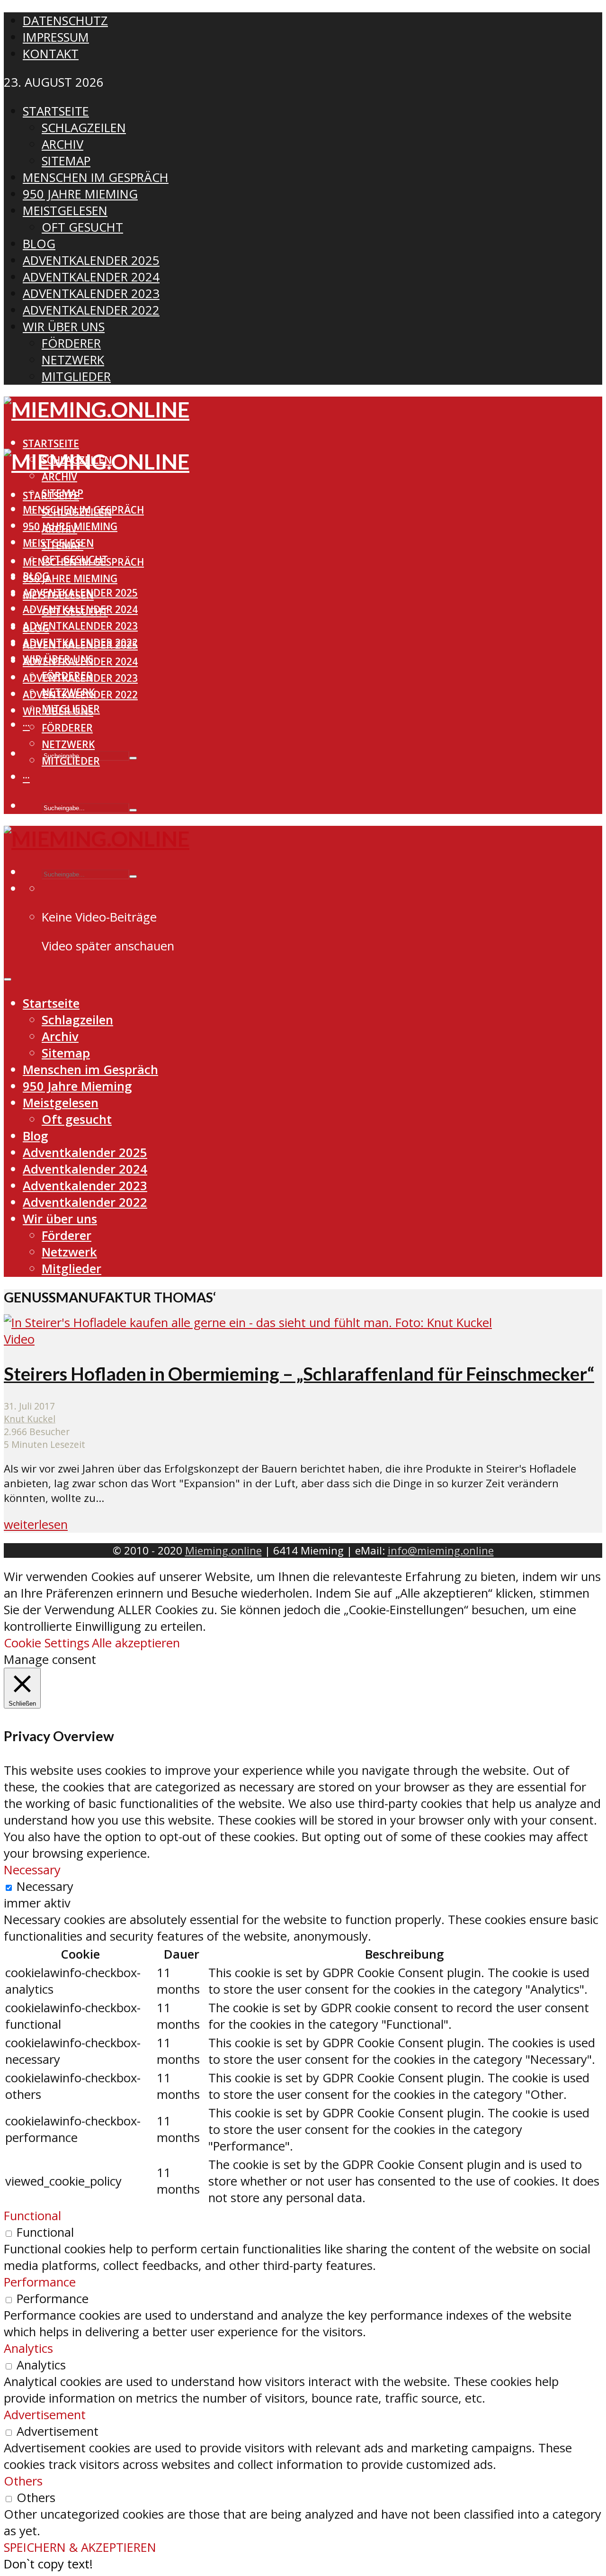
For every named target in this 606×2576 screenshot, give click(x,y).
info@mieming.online (441, 1550)
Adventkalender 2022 (80, 695)
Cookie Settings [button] (47, 1643)
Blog (36, 628)
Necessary (45, 1886)
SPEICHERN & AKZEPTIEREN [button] (80, 2547)
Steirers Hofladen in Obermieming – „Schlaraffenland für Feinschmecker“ (299, 1374)
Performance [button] (40, 2282)
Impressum (56, 37)
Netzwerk (68, 744)
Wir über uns (58, 711)
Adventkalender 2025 (80, 645)
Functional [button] (32, 2216)
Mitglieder (71, 761)
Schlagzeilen (77, 512)
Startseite (51, 443)
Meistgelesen (58, 595)
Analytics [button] (28, 2348)
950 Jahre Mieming (70, 578)
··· (26, 725)
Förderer (67, 728)
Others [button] (23, 2481)
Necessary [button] (32, 1870)
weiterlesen (36, 1524)
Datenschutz (65, 21)
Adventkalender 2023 (80, 626)
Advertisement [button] (45, 2415)
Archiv (59, 477)
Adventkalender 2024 (80, 661)
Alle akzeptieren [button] (136, 1643)
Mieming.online (223, 1550)
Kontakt (51, 54)
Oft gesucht (75, 612)
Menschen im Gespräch (83, 562)
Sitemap (62, 545)
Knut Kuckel (30, 1419)
